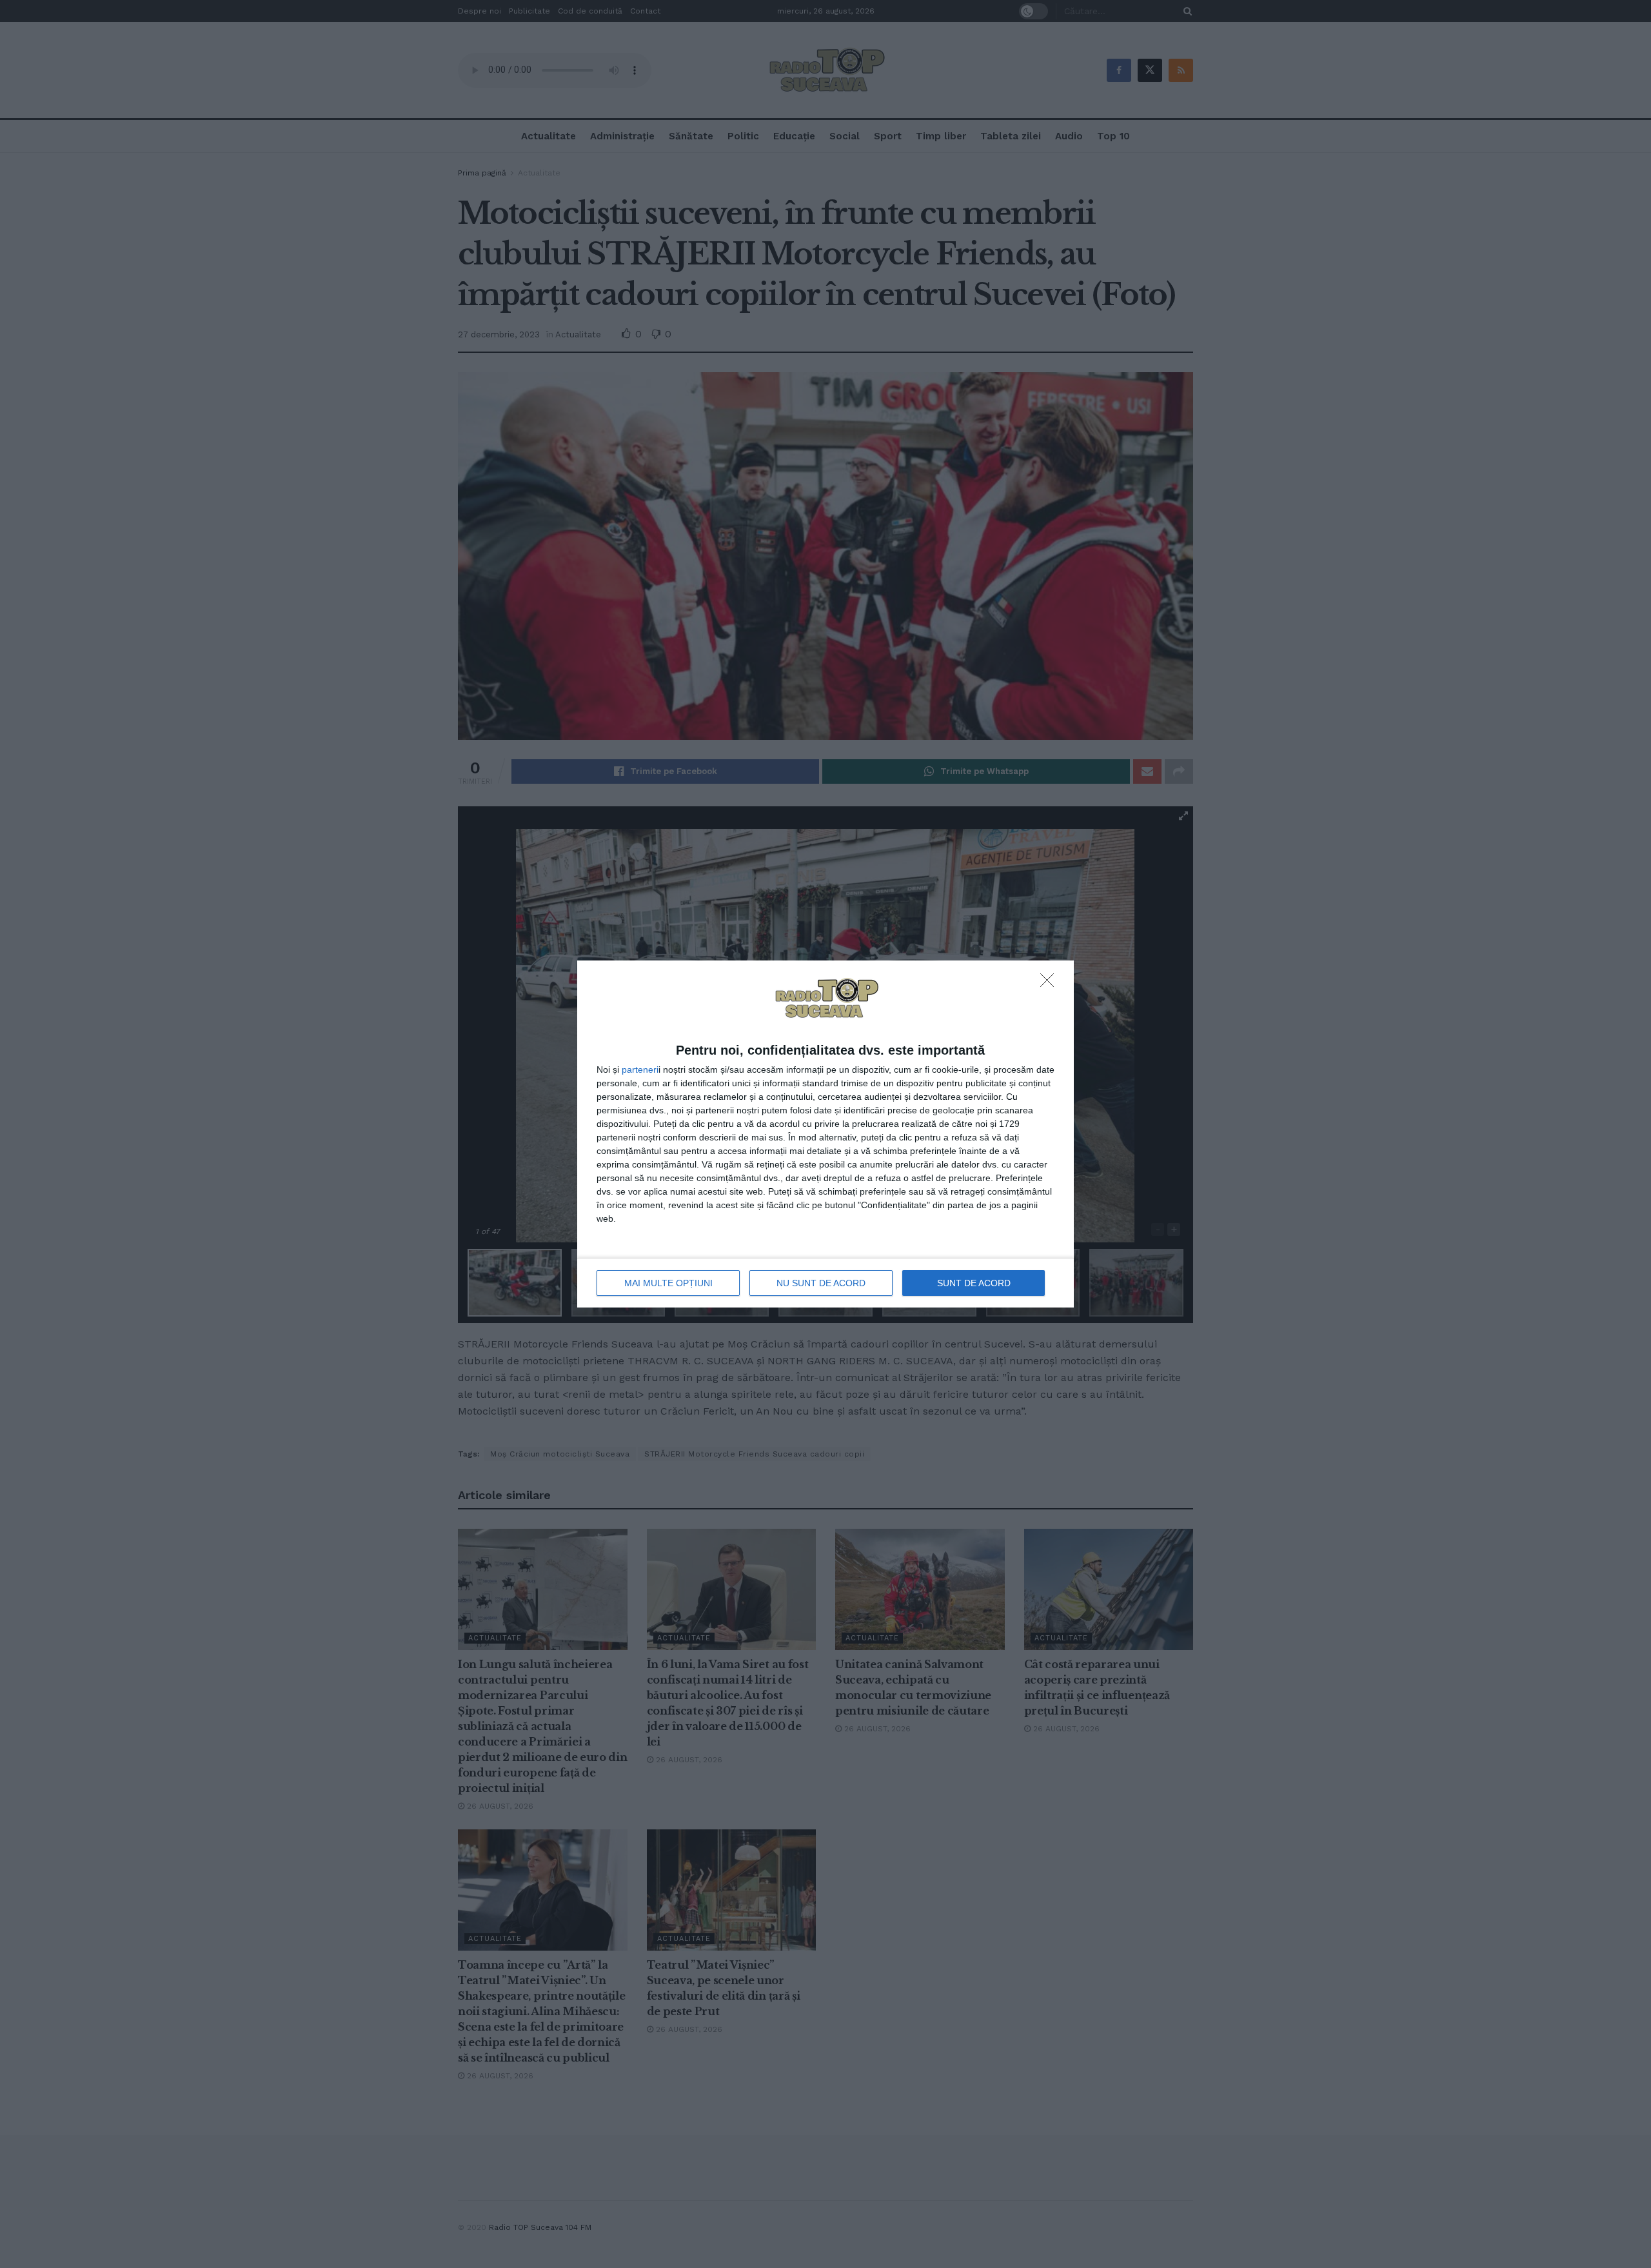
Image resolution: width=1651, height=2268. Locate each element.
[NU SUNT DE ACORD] (1051, 984)
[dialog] (825, 1134)
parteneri (640, 1069)
